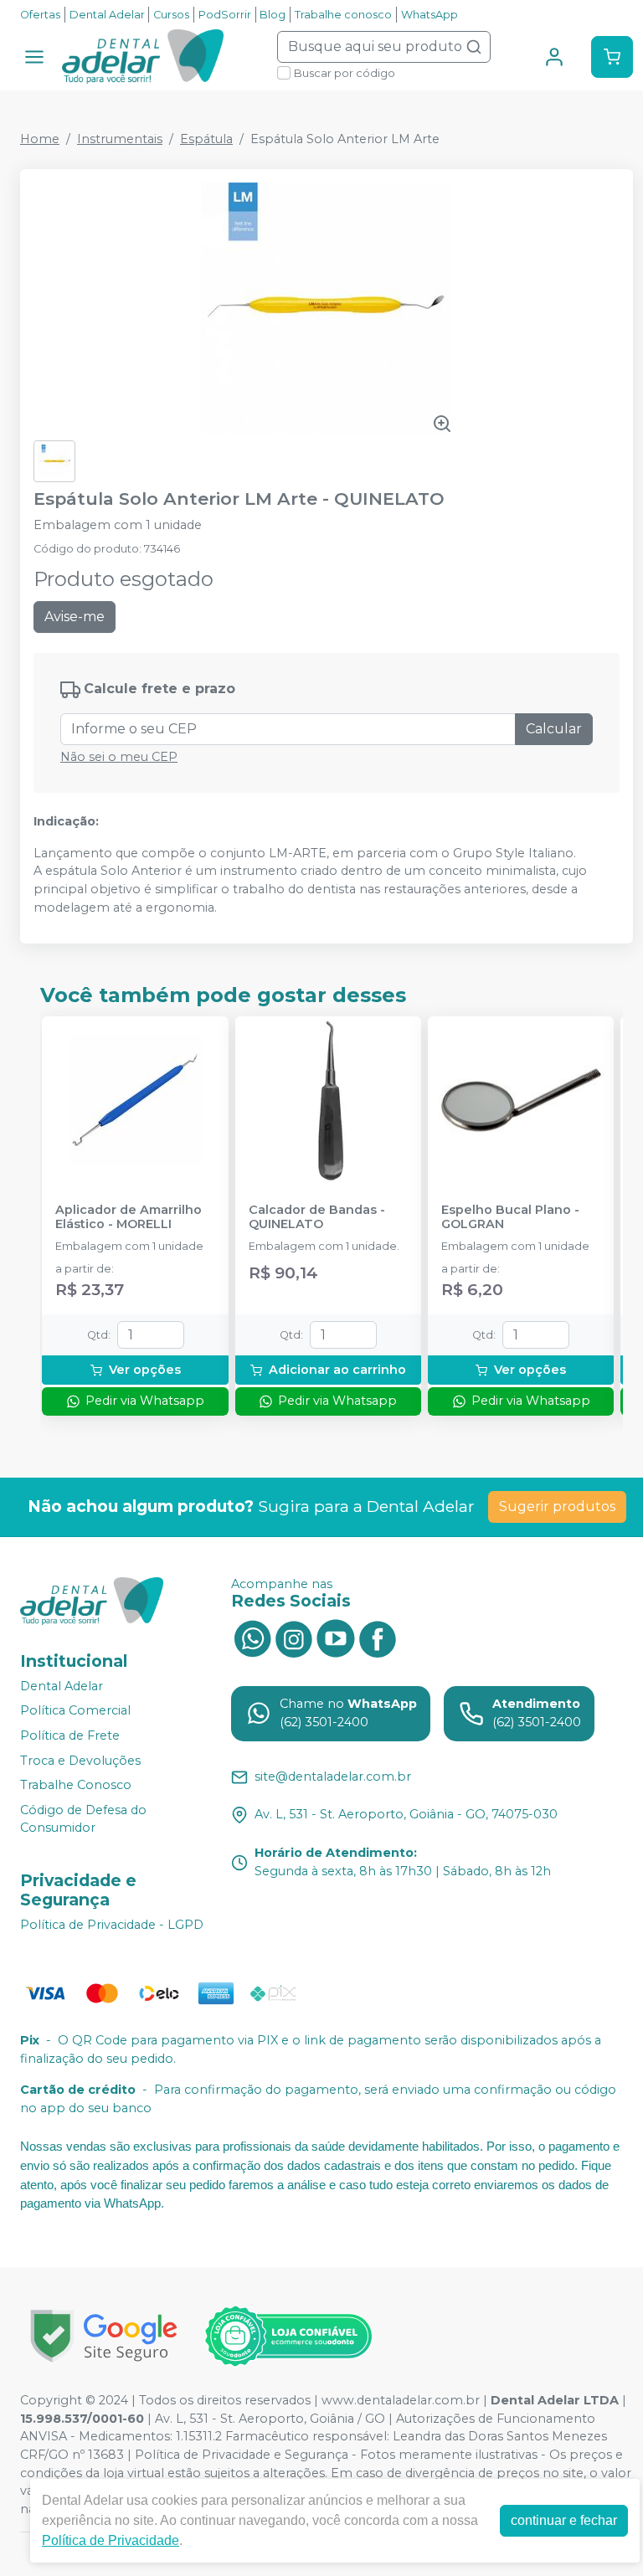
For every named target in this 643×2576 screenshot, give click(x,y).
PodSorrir (225, 15)
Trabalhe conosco (343, 15)
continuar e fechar (564, 2520)
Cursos (171, 15)
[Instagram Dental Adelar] (294, 1638)
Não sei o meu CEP (119, 757)
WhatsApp (430, 15)
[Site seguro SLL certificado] (104, 2336)
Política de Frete (70, 1735)
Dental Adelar (107, 15)
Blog (273, 15)
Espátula (206, 139)
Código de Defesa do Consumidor (83, 1819)
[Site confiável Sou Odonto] (288, 2337)
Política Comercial (75, 1711)
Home (40, 139)
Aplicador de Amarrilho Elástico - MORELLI (129, 1217)
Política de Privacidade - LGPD (112, 1925)
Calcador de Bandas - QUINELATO (317, 1217)
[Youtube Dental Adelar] (336, 1638)
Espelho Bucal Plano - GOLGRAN (510, 1217)
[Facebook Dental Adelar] (378, 1638)
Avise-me (75, 617)
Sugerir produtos (557, 1507)
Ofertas (40, 15)
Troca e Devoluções (80, 1761)
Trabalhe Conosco (76, 1785)
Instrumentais (120, 139)
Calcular (554, 729)
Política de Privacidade (111, 2540)
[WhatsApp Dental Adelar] (252, 1638)
